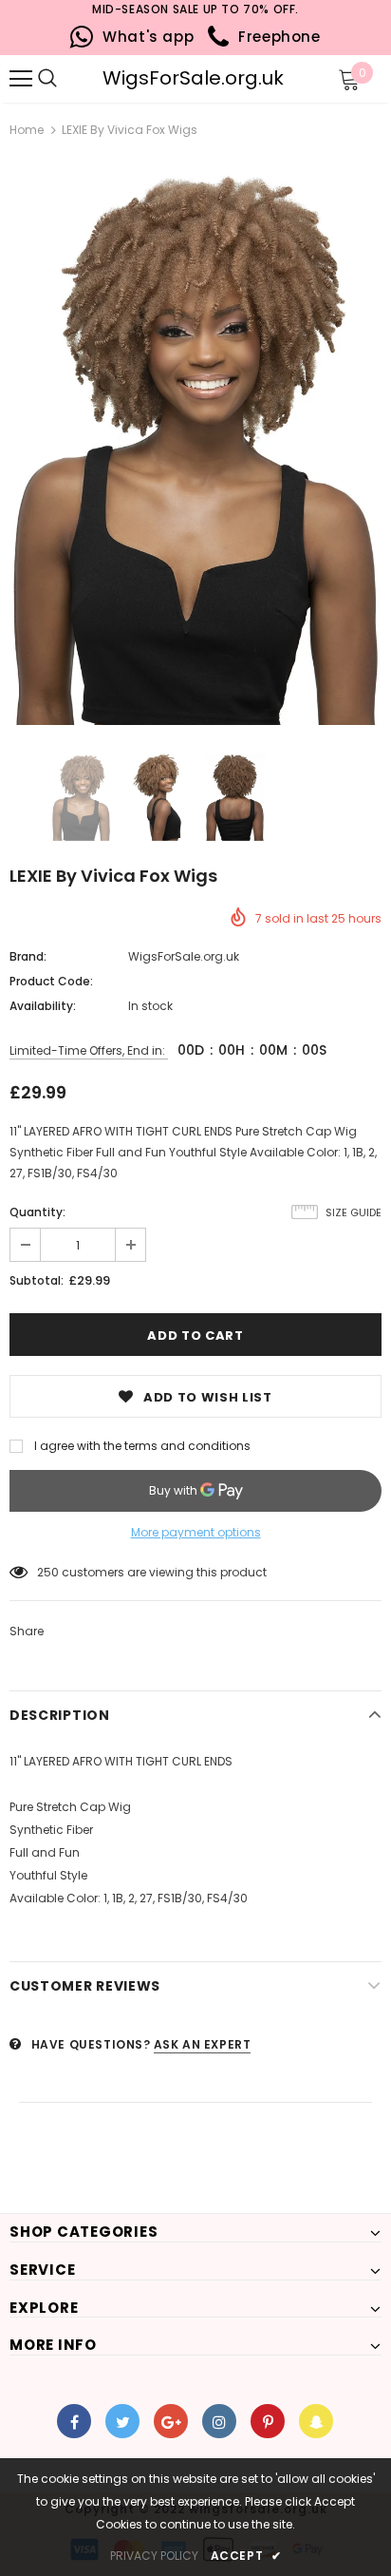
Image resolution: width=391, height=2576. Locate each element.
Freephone (275, 37)
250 (48, 1572)
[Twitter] (122, 2421)
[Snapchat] (316, 2421)
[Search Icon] (76, 79)
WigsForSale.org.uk (193, 78)
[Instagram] (219, 2421)
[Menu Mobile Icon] (21, 79)
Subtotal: (37, 1280)
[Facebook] (74, 2421)
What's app (144, 37)
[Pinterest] (268, 2421)
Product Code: (51, 981)
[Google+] (171, 2421)
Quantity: (37, 1212)
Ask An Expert (203, 2044)
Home (27, 130)
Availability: (43, 1006)
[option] (195, 446)
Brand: (28, 956)
